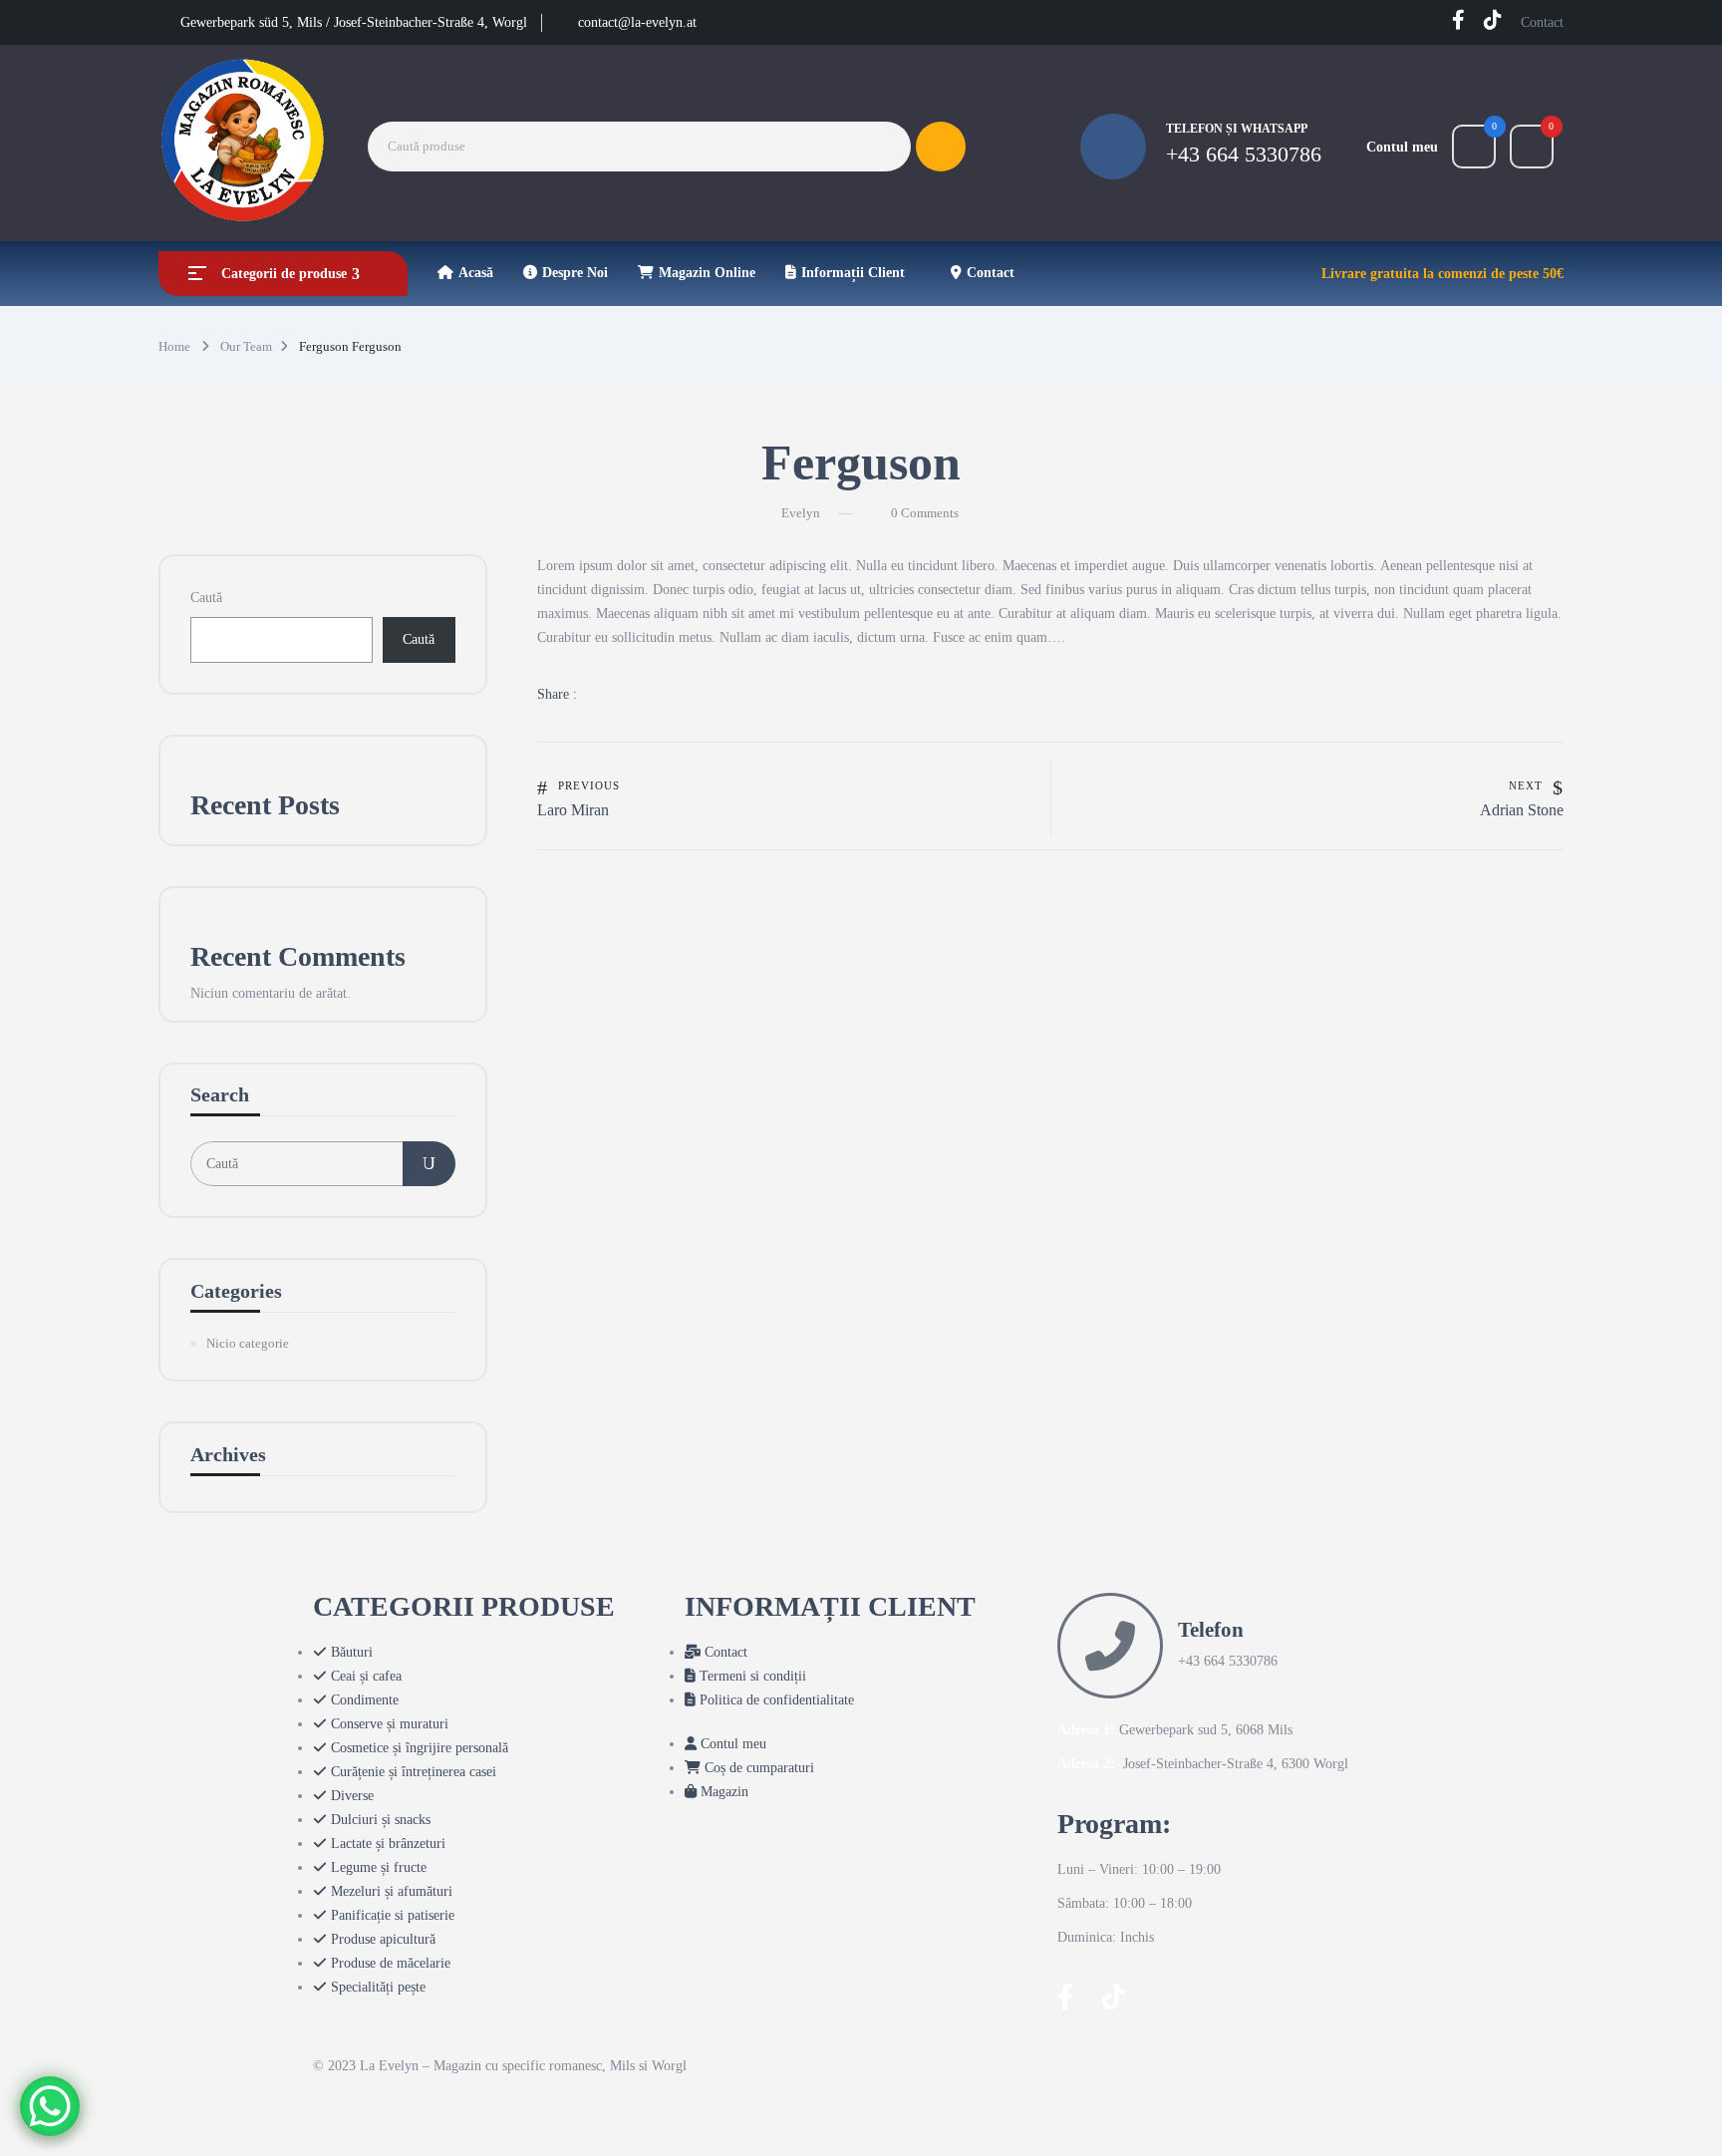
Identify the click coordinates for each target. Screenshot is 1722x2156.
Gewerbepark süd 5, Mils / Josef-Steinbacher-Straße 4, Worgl (354, 22)
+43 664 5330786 (1244, 154)
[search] (941, 147)
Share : (557, 694)
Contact (1542, 22)
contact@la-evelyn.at (637, 22)
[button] (1532, 147)
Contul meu (1402, 147)
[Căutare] (429, 1164)
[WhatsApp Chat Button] (50, 2106)
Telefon (1211, 1630)
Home (174, 346)
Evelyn (801, 513)
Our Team (246, 346)
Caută (206, 598)
